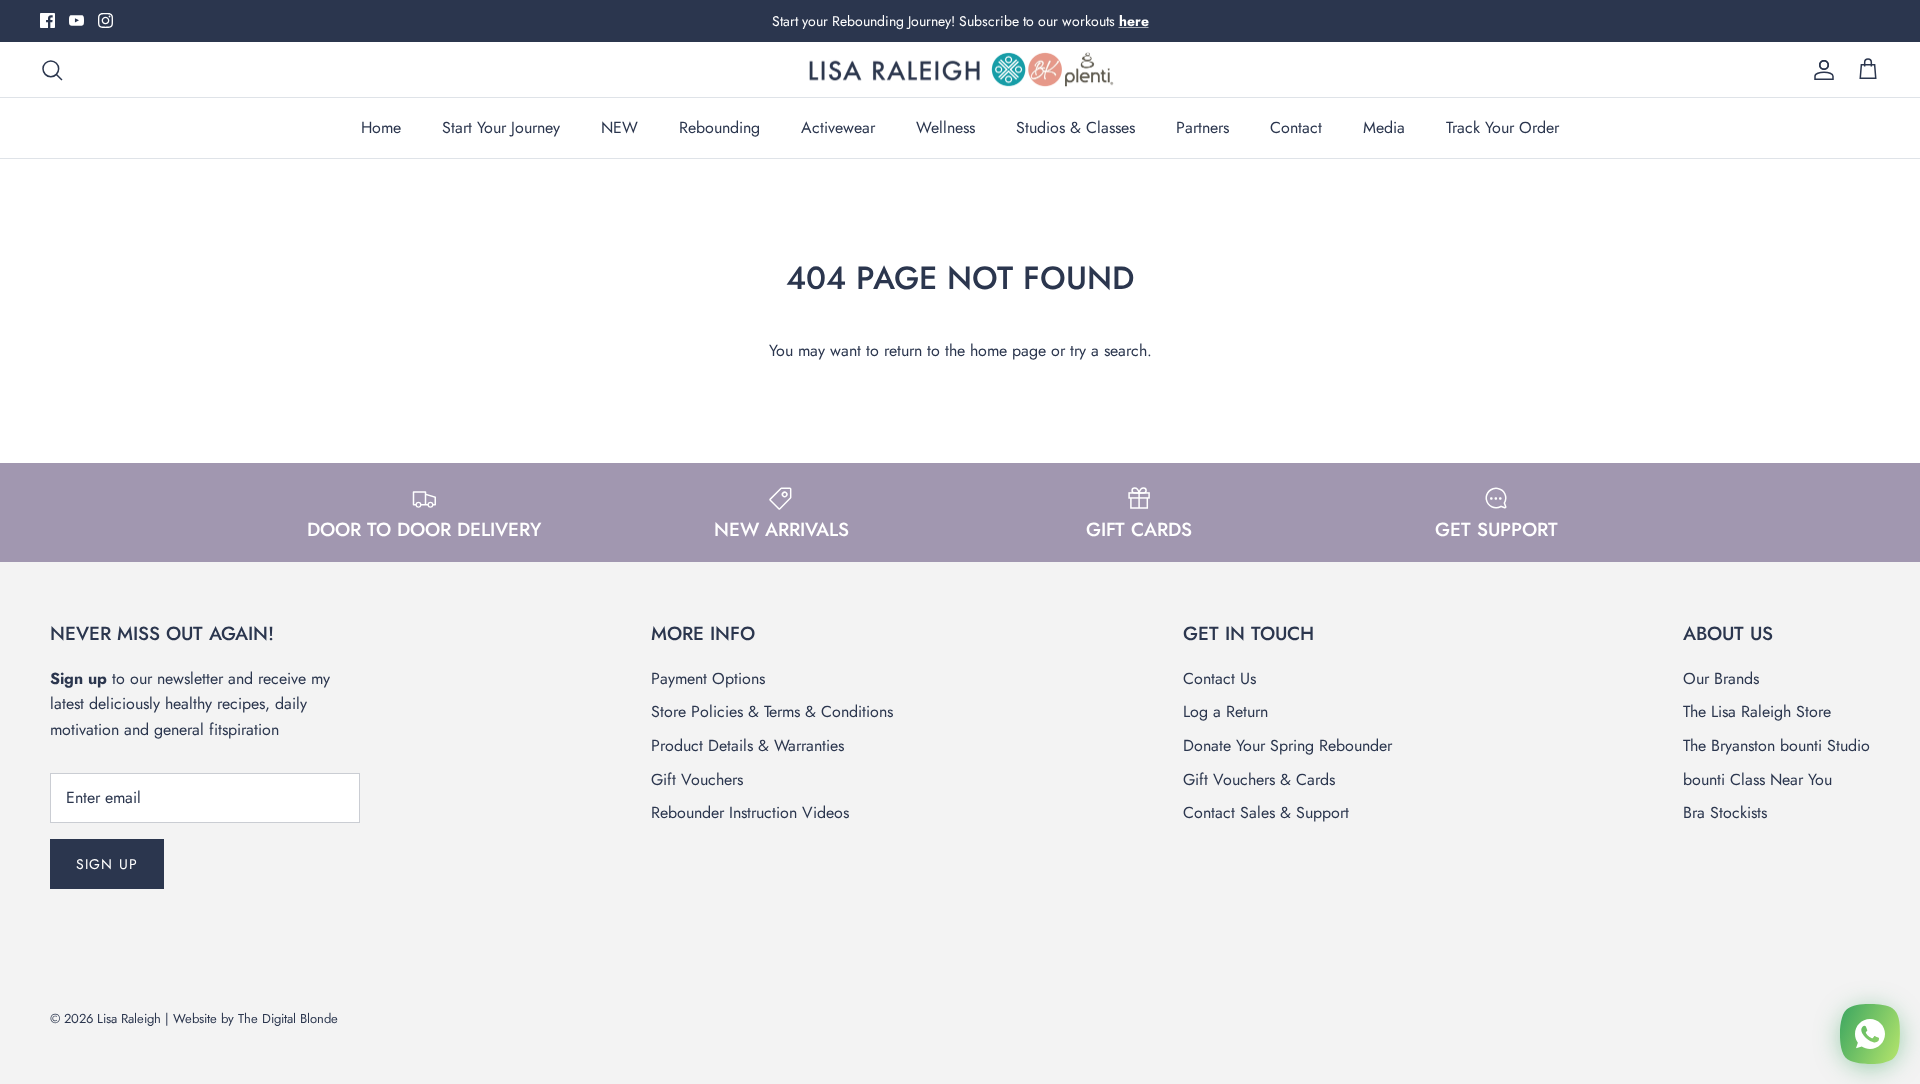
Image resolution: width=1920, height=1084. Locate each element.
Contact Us (1219, 678)
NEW (619, 127)
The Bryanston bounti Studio (1776, 745)
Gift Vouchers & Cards (1259, 779)
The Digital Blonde (288, 1018)
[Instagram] (105, 20)
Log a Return (1225, 711)
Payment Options (708, 678)
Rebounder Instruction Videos (750, 812)
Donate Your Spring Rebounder (1287, 745)
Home (381, 127)
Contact (1296, 127)
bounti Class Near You (1757, 779)
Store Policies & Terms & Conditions (772, 711)
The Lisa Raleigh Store (1757, 711)
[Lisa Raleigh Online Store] (960, 70)
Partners (1202, 127)
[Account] (1820, 70)
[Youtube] (76, 20)
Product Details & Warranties (747, 745)
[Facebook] (47, 20)
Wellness (945, 127)
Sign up (107, 864)
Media (1384, 127)
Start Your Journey (501, 127)
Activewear (838, 127)
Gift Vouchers (697, 779)
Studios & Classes (1075, 127)
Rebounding (719, 127)
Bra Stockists (1725, 812)
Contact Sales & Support (1266, 812)
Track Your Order (1502, 127)
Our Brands (1721, 678)
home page (1008, 350)
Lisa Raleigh (129, 1018)
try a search (1108, 350)
